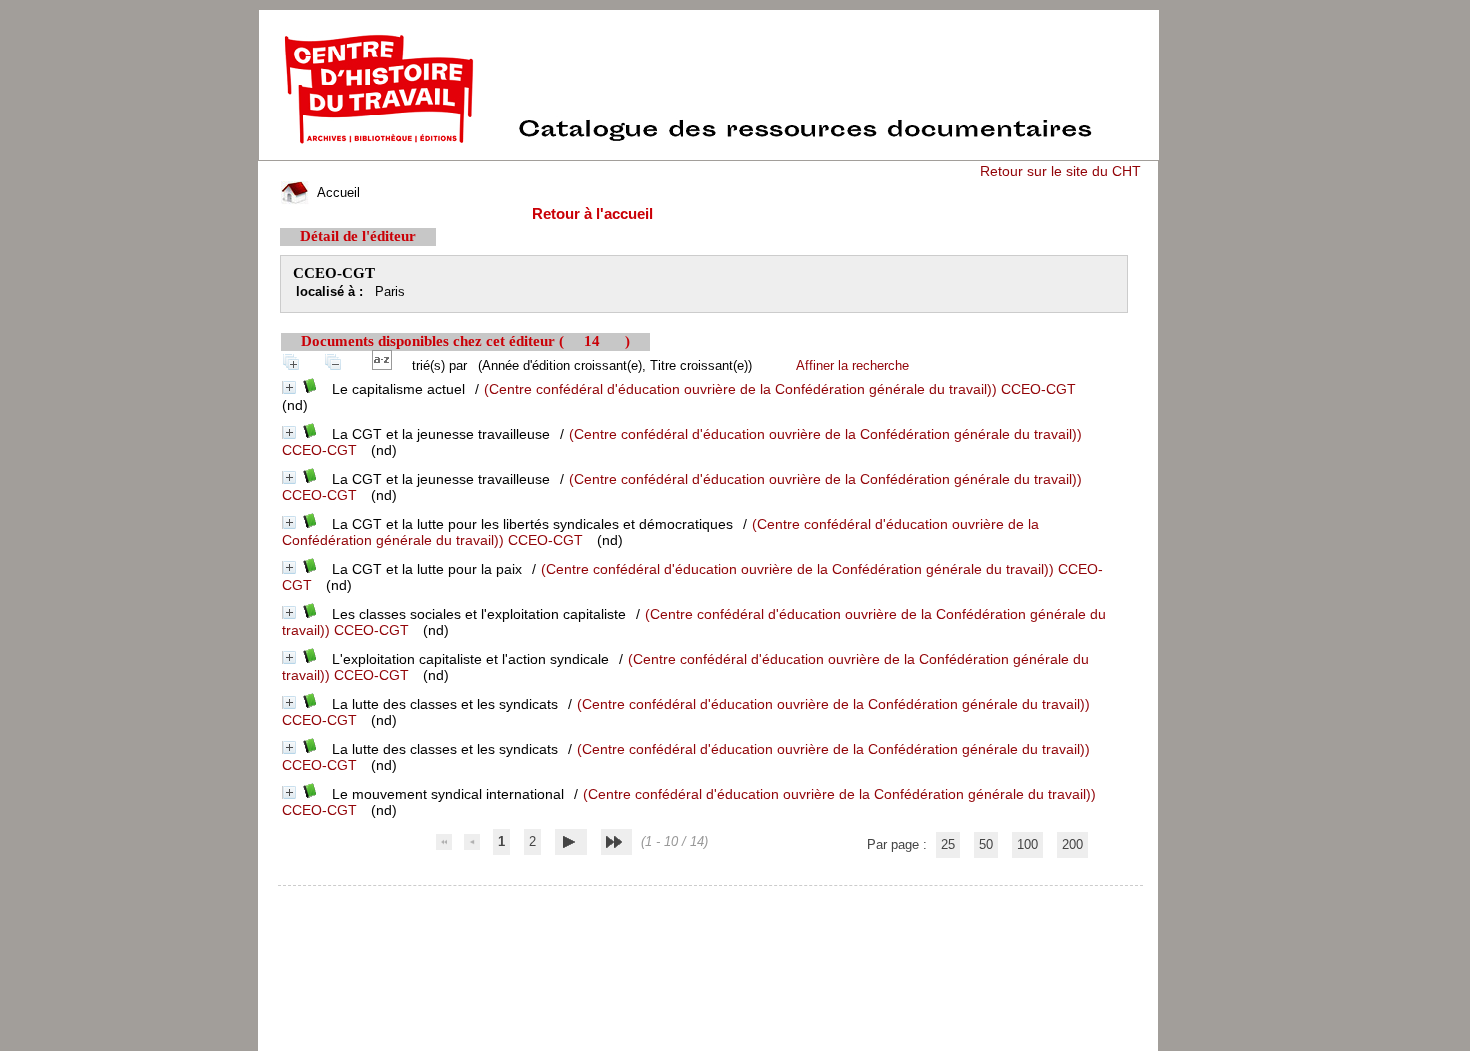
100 (1027, 844)
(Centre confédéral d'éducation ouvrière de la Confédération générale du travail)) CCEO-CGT (780, 389)
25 (948, 844)
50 (986, 844)
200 (1072, 844)
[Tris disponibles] (386, 365)
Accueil (336, 192)
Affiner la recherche (852, 365)
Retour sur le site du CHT (1060, 171)
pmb (711, 898)
